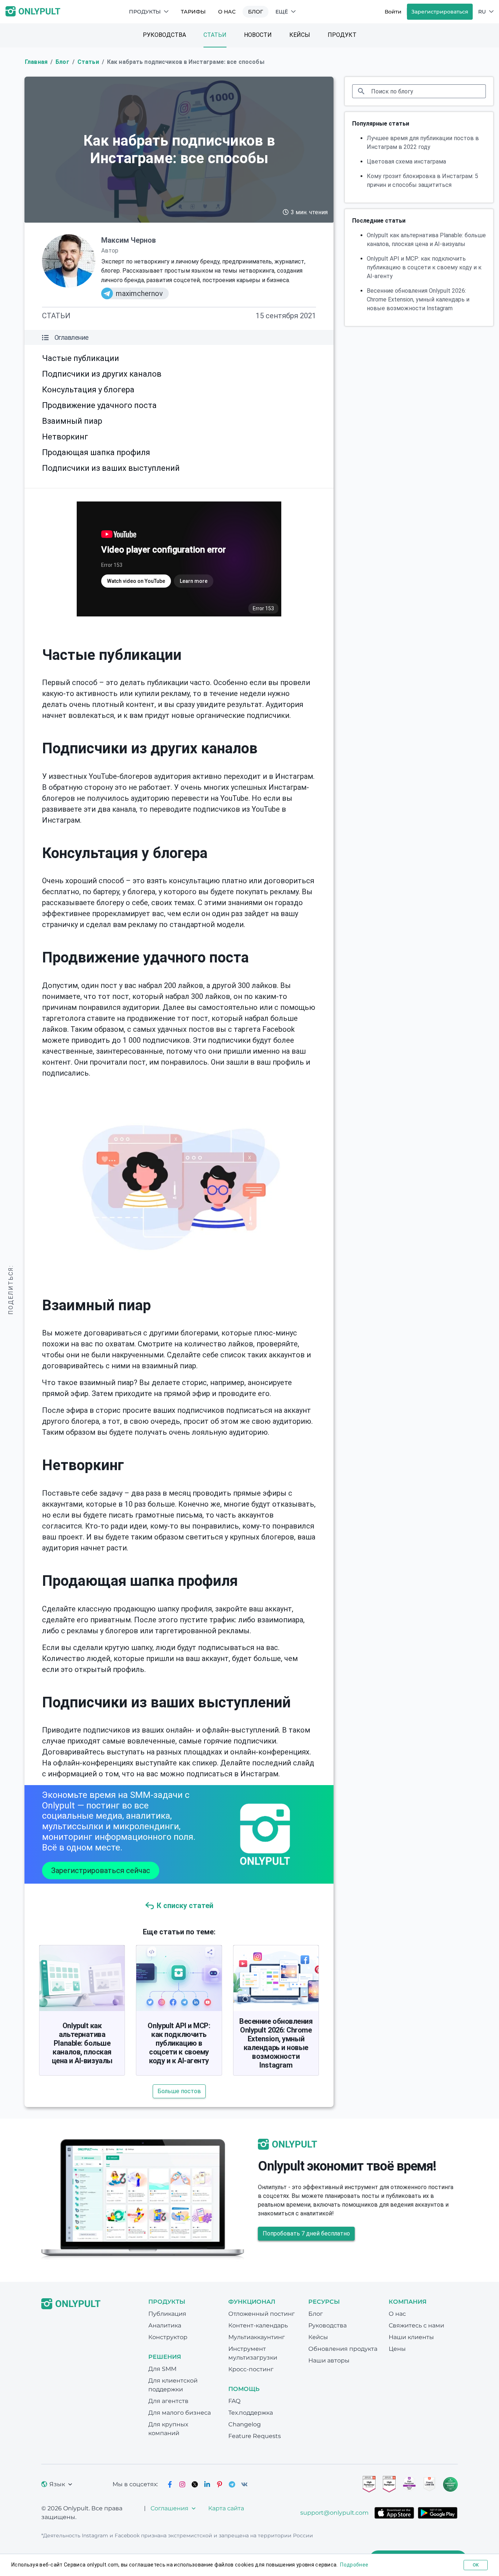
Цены (397, 2349)
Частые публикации (81, 358)
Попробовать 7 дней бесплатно (306, 2233)
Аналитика (165, 2325)
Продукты (145, 12)
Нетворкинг (65, 437)
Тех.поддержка (251, 2413)
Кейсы (300, 35)
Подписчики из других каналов (102, 374)
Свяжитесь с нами (416, 2325)
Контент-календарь (258, 2325)
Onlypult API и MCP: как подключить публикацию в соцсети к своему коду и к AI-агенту (179, 2043)
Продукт (342, 35)
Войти (393, 12)
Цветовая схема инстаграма (406, 162)
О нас (227, 12)
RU (482, 12)
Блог (256, 12)
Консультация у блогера (88, 390)
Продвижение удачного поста (99, 405)
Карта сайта (226, 2508)
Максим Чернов (129, 240)
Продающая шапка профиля (96, 452)
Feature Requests (255, 2436)
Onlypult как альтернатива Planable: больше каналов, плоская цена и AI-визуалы (82, 2043)
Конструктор (168, 2337)
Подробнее (354, 2565)
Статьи (215, 35)
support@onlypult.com (334, 2513)
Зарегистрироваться (440, 12)
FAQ (234, 2401)
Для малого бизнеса (180, 2413)
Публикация (167, 2314)
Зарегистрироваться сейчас (101, 1871)
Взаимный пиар (72, 421)
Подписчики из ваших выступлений (111, 468)
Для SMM (162, 2369)
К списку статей (185, 1906)
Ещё (282, 12)
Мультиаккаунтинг (257, 2337)
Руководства (164, 35)
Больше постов (179, 2091)
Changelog (245, 2424)
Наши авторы (329, 2360)
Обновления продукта (343, 2349)
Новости (258, 35)
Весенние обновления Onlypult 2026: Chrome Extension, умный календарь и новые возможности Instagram (276, 2043)
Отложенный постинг (262, 2314)
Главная (36, 62)
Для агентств (168, 2401)
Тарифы (193, 12)
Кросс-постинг (251, 2369)
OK (476, 2565)
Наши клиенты (411, 2337)
